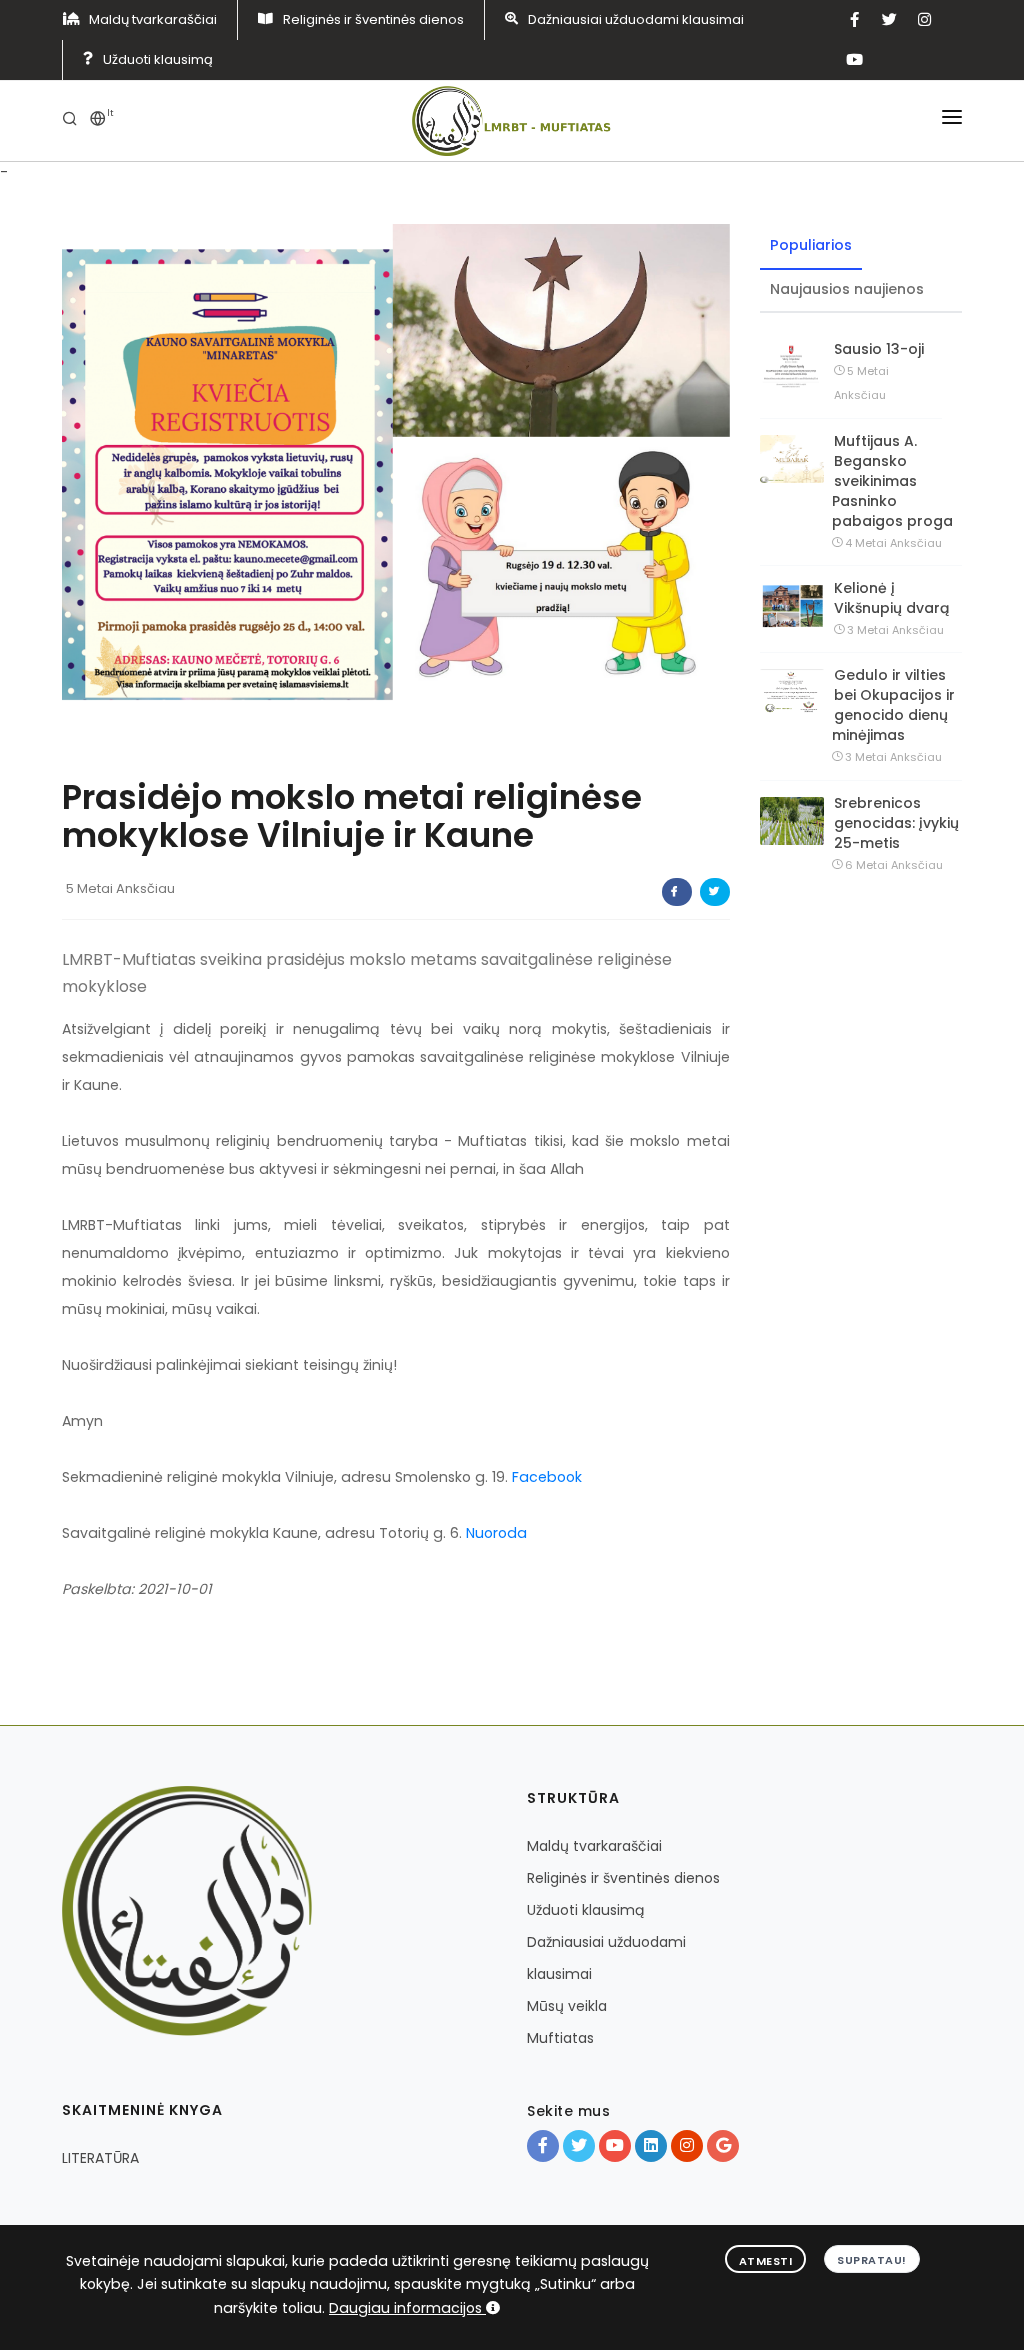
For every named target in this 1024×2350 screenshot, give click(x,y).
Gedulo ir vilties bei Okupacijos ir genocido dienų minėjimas (893, 705)
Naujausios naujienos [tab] (847, 289)
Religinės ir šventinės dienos (373, 19)
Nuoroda (496, 1533)
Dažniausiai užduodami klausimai (636, 19)
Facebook (547, 1477)
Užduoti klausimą (158, 59)
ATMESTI (766, 2261)
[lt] (98, 120)
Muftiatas (560, 2038)
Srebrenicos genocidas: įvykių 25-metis (896, 823)
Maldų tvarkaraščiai (153, 19)
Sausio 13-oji (879, 349)
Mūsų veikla (567, 2006)
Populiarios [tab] (811, 245)
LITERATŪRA (100, 2158)
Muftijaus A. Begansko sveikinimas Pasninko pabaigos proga (892, 481)
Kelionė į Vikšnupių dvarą (891, 598)
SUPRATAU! (872, 2260)
